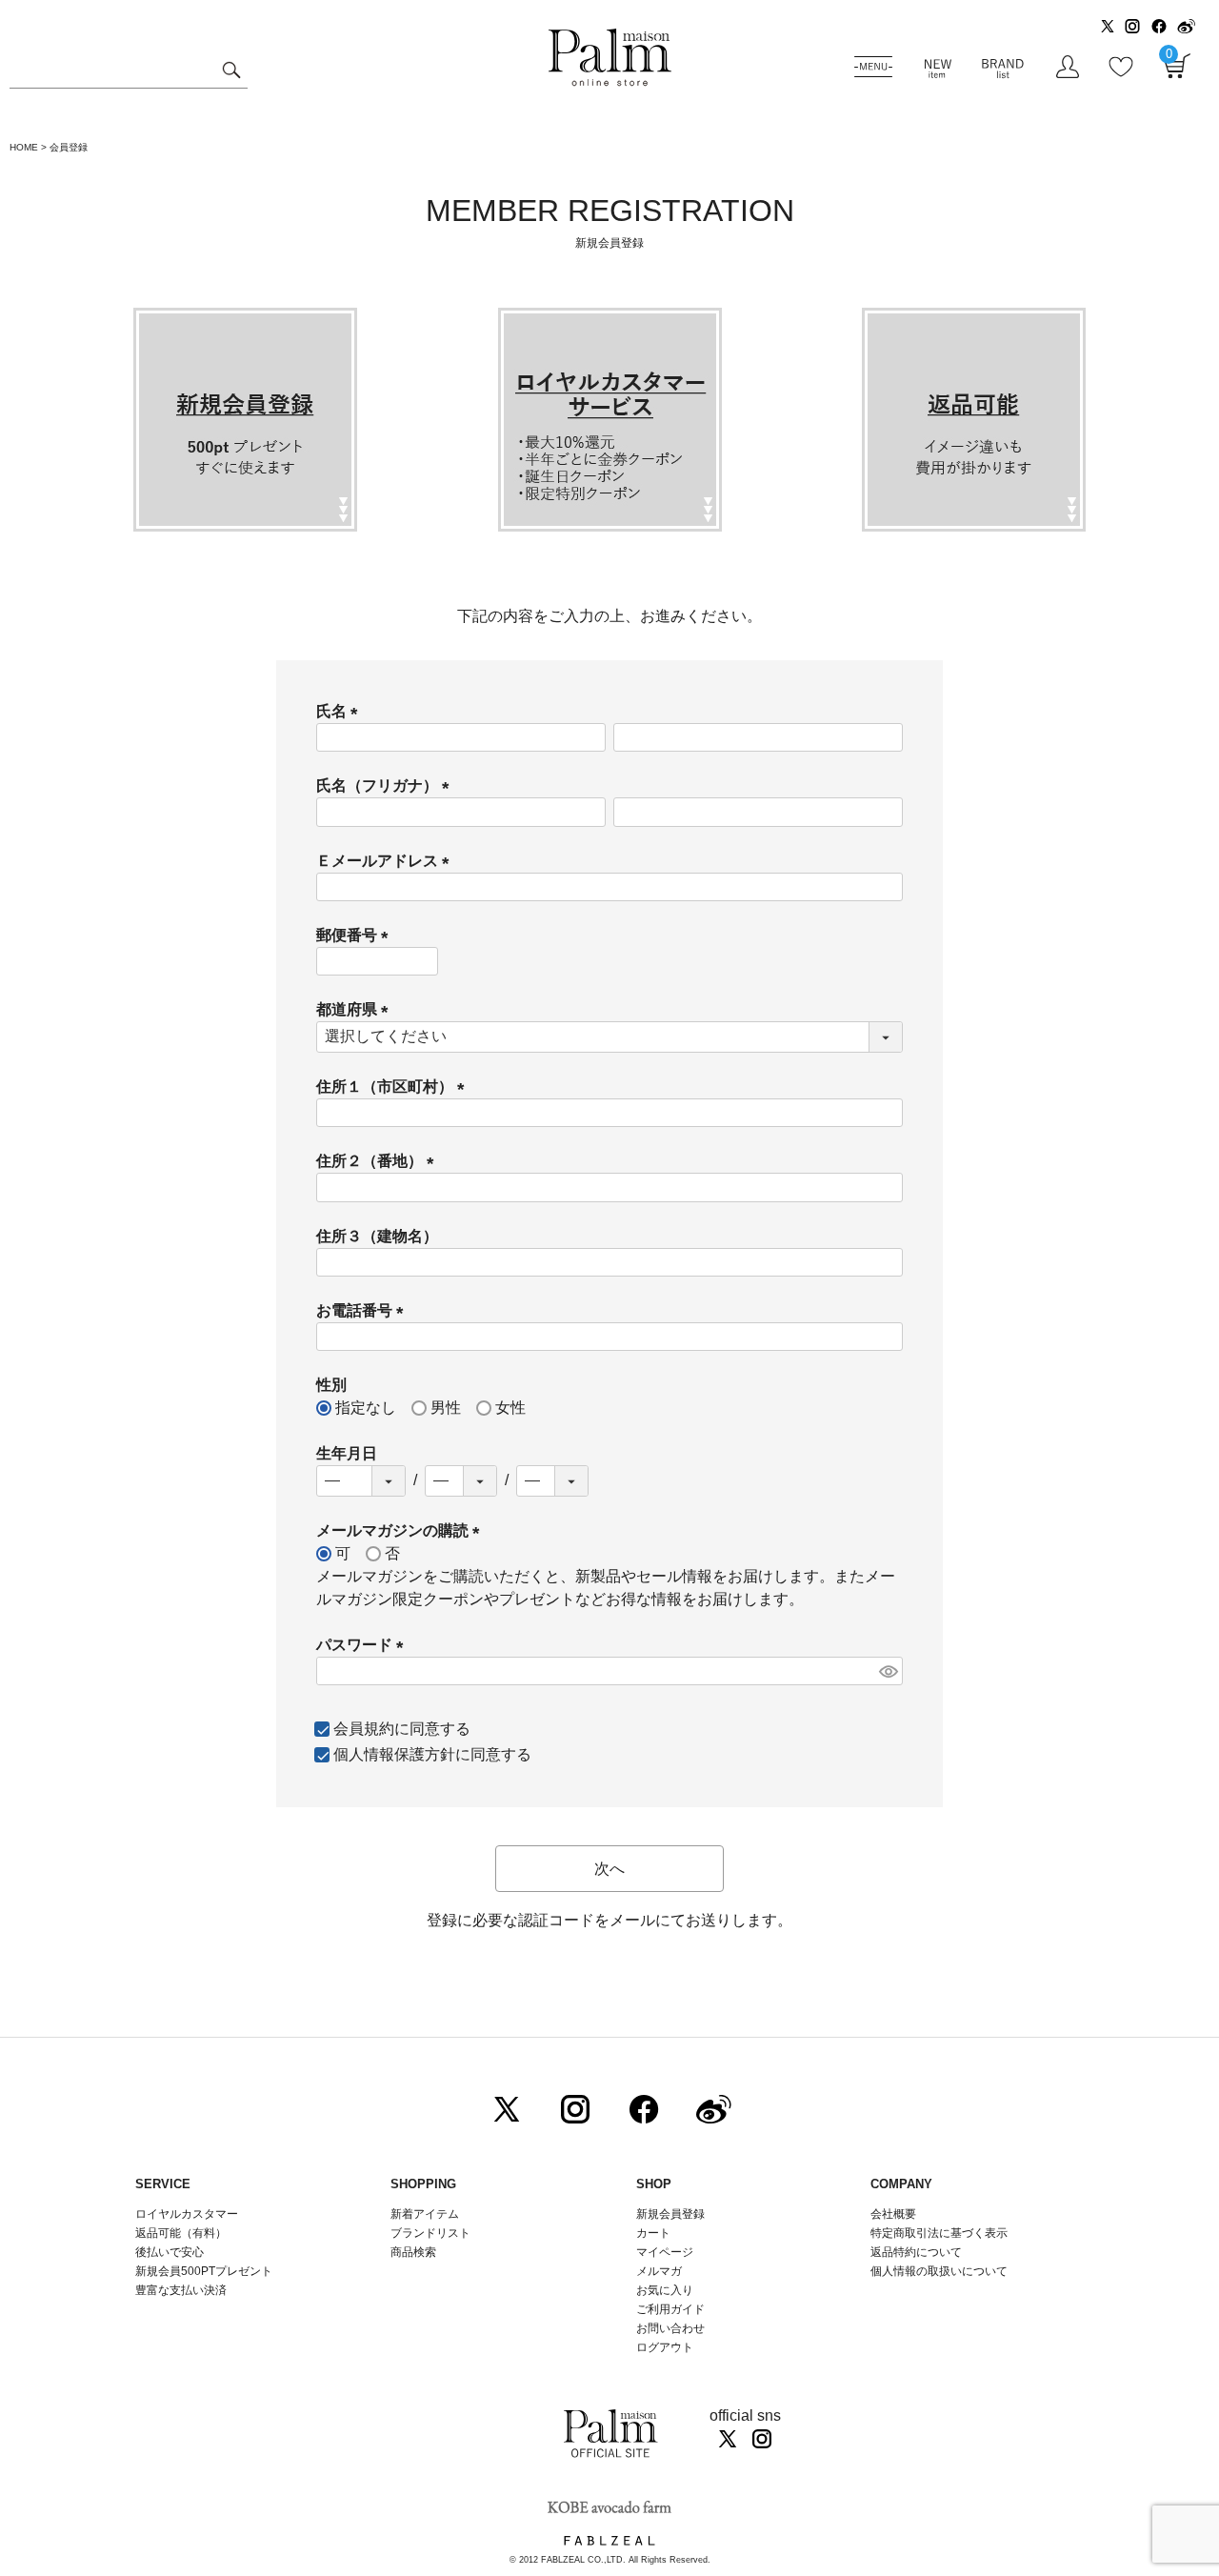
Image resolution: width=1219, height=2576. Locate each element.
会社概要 (893, 2214)
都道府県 (356, 1009)
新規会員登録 (670, 2214)
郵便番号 (356, 935)
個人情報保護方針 (394, 1754)
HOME (24, 147)
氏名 (341, 711)
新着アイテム (425, 2214)
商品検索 (413, 2252)
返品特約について (916, 2252)
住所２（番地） (379, 1161)
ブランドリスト (430, 2233)
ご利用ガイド (670, 2309)
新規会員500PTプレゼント (204, 2271)
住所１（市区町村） (394, 1087)
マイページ (665, 2252)
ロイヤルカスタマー (187, 2214)
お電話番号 (364, 1310)
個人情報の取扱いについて (939, 2271)
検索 (231, 72)
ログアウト (665, 2347)
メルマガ (659, 2271)
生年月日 (347, 1453)
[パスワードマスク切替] (888, 1671)
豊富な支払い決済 (181, 2290)
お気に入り (665, 2290)
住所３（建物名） (377, 1236)
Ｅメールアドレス (387, 861)
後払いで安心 (170, 2252)
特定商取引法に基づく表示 (939, 2233)
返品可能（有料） (181, 2233)
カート (653, 2233)
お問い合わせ (670, 2328)
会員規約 (364, 1729)
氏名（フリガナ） (387, 785)
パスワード (364, 1645)
